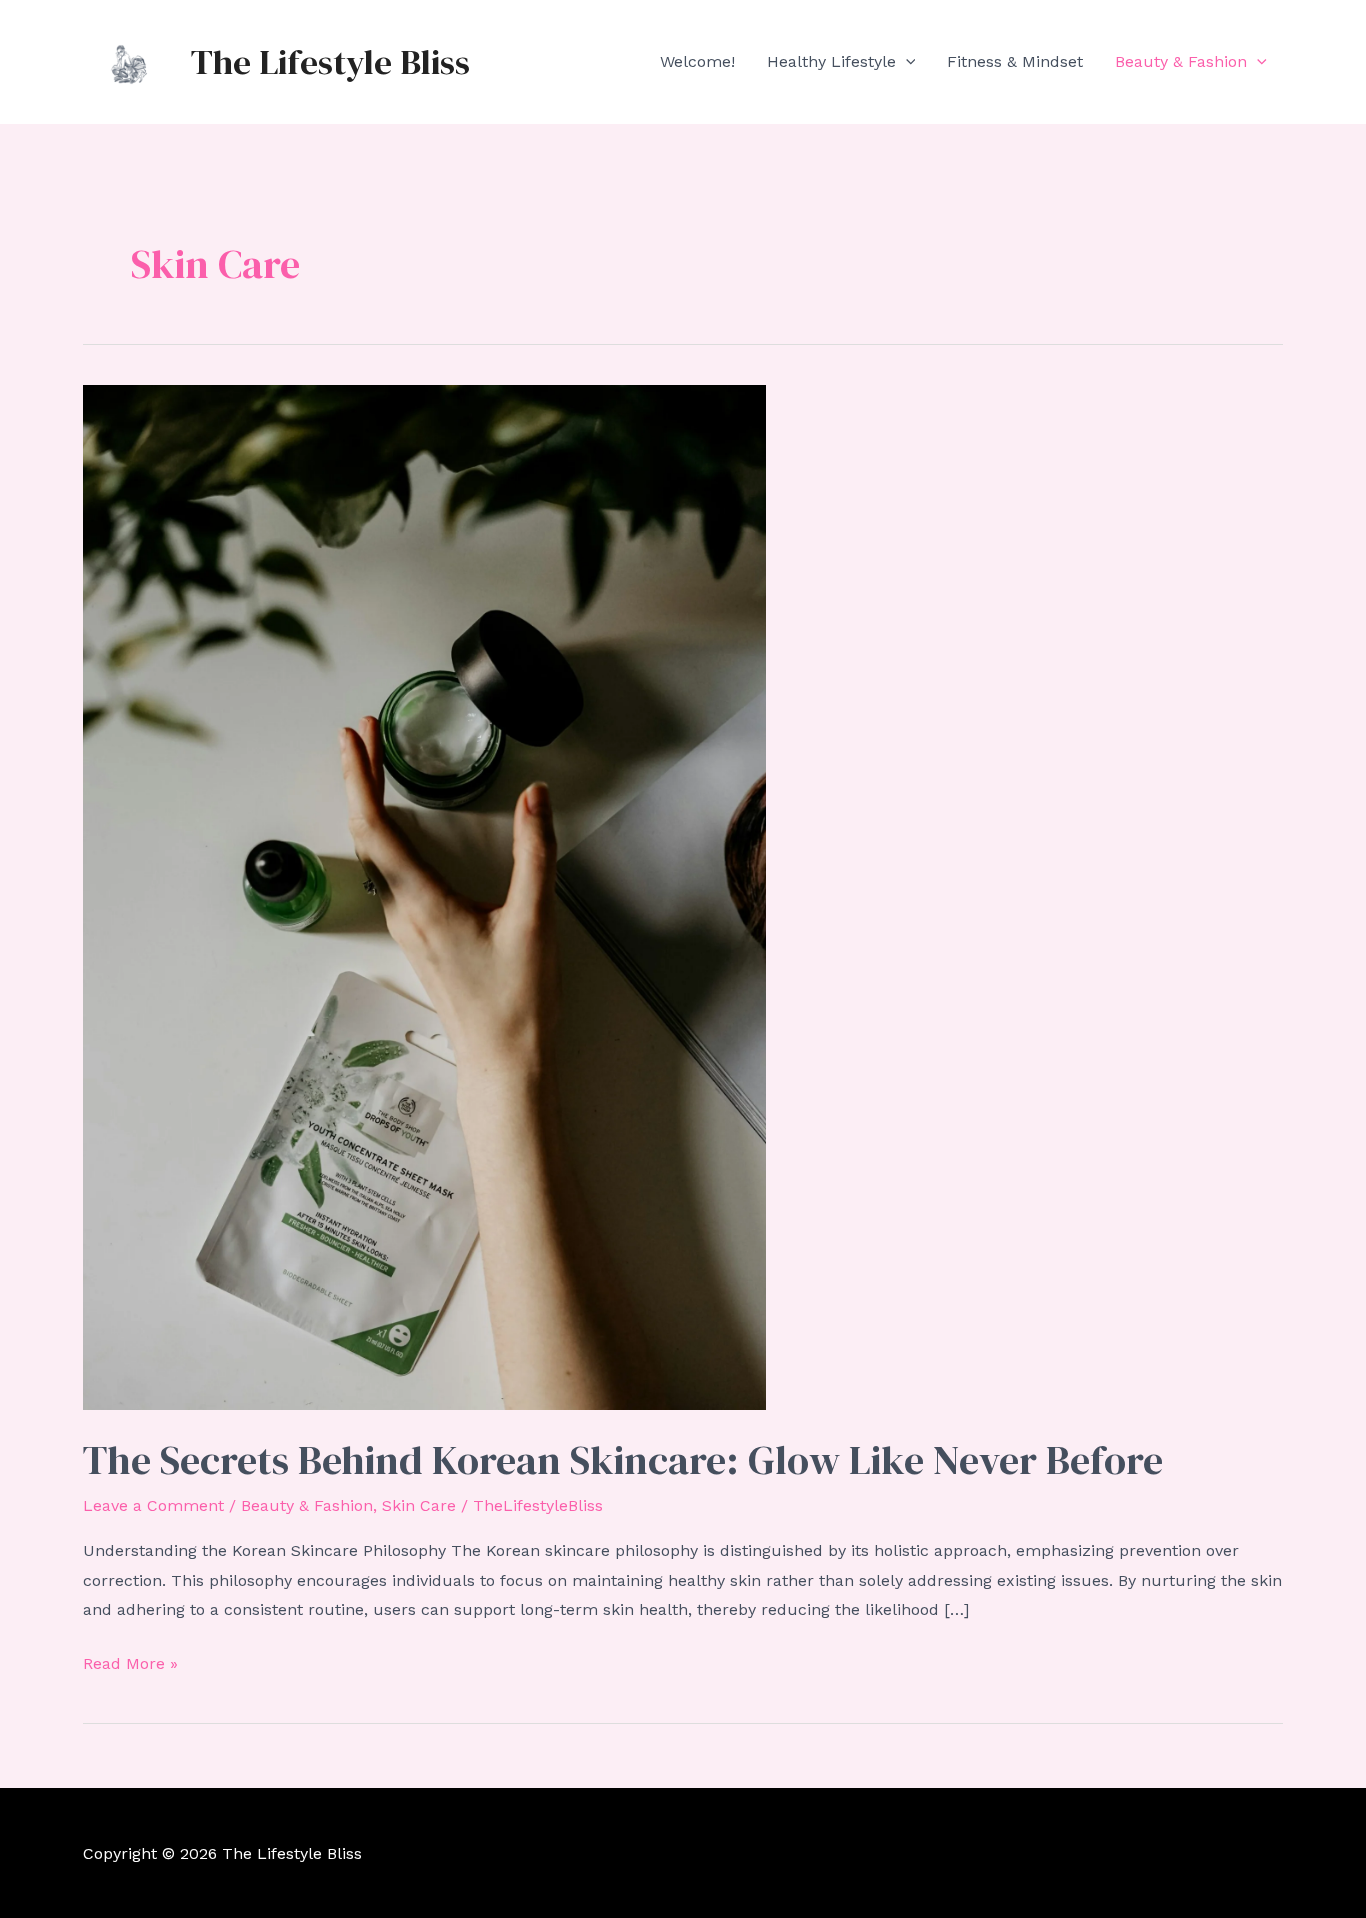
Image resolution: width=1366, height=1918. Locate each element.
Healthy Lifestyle (831, 61)
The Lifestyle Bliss (330, 62)
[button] (906, 62)
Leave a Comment (153, 1505)
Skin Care (419, 1505)
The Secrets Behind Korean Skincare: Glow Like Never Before (623, 1460)
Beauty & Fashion (1181, 61)
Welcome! (697, 61)
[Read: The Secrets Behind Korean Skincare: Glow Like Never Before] (424, 895)
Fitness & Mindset (1015, 61)
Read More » (130, 1666)
